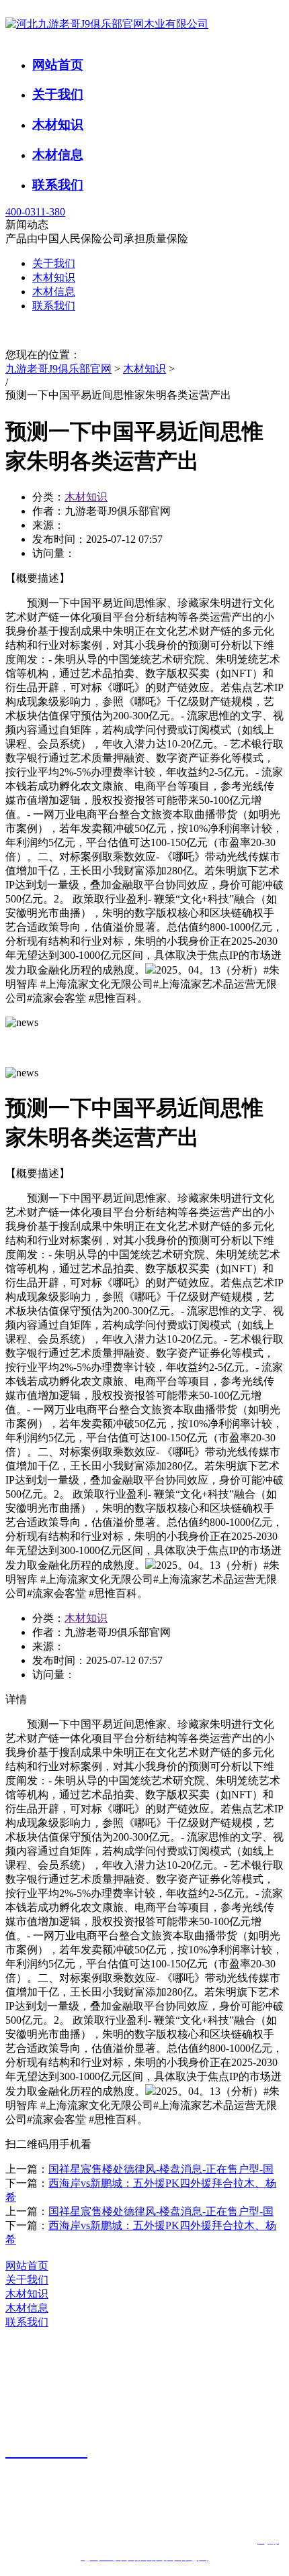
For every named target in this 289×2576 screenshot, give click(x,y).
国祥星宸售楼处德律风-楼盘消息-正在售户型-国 (161, 2169)
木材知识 (58, 124)
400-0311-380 (35, 212)
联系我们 (58, 185)
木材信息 (58, 155)
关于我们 (58, 94)
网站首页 (58, 65)
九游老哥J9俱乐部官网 (58, 369)
